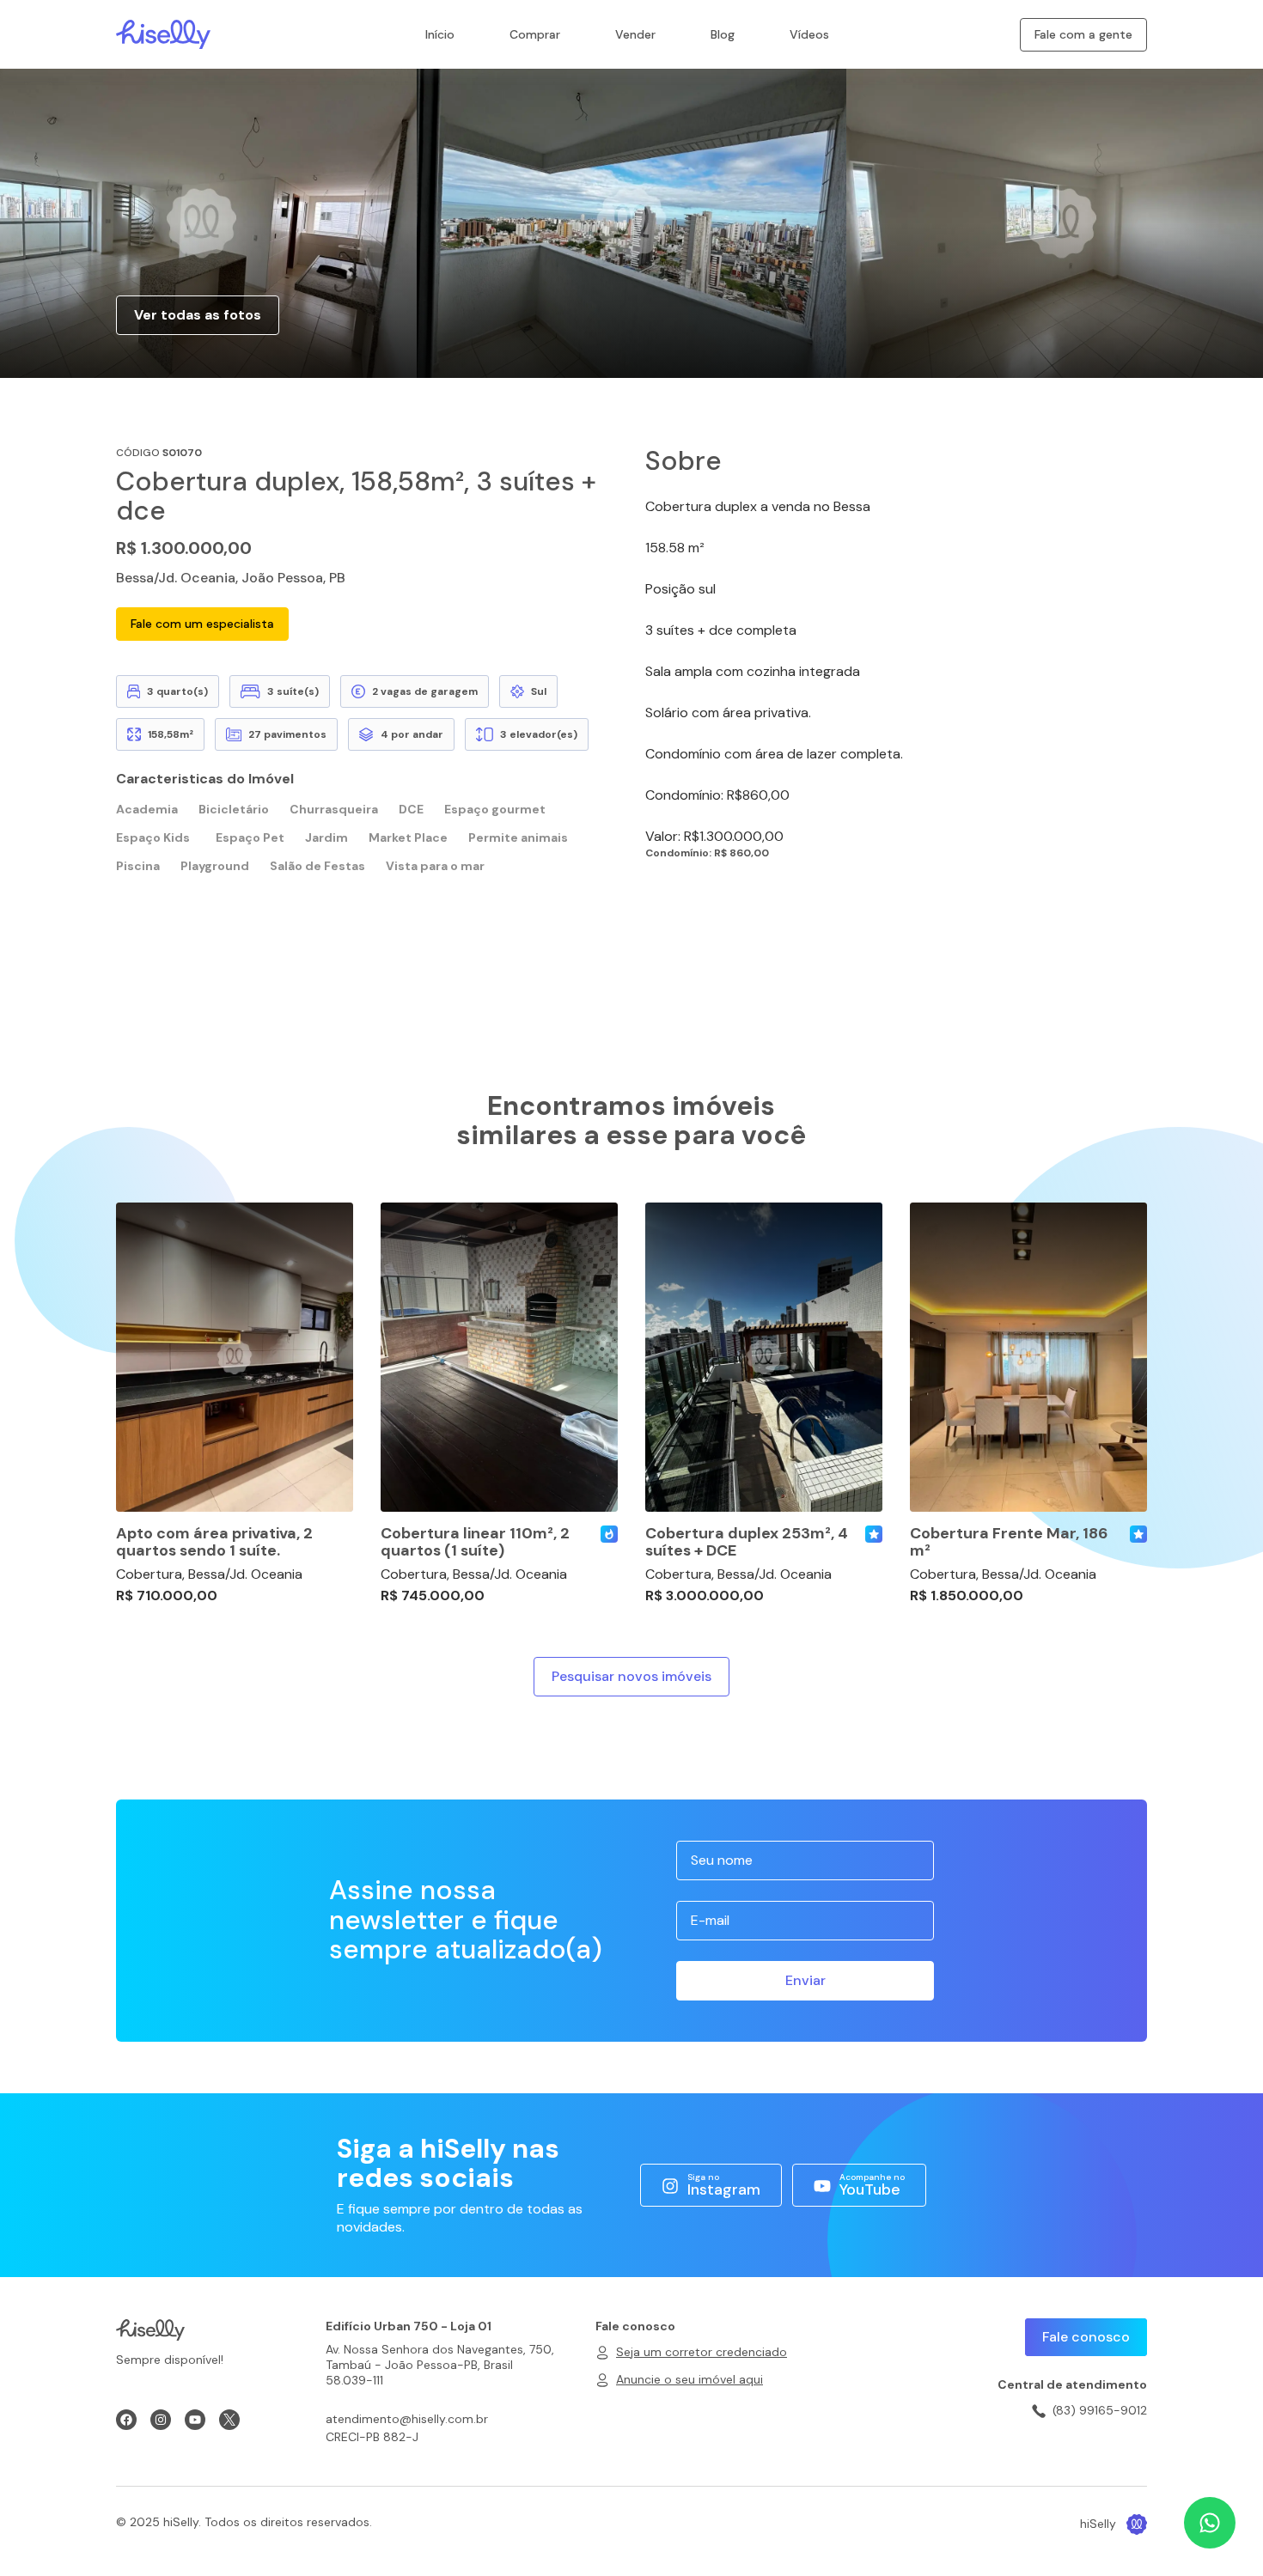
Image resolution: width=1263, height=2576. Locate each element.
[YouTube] (195, 2420)
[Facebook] (126, 2420)
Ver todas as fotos (198, 315)
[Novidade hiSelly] (874, 1534)
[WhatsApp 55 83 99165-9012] (1210, 2523)
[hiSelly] (163, 33)
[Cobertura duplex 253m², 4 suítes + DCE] (764, 1357)
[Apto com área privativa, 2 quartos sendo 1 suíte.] (235, 1357)
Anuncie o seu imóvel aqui (689, 2379)
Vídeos (809, 34)
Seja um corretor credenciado (702, 2352)
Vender (635, 34)
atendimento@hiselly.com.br (407, 2419)
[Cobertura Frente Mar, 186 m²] (1028, 1357)
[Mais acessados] (609, 1534)
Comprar (535, 34)
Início (440, 34)
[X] (229, 2420)
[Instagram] (161, 2420)
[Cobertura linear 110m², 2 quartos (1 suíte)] (499, 1357)
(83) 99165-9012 (1100, 2410)
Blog (723, 34)
